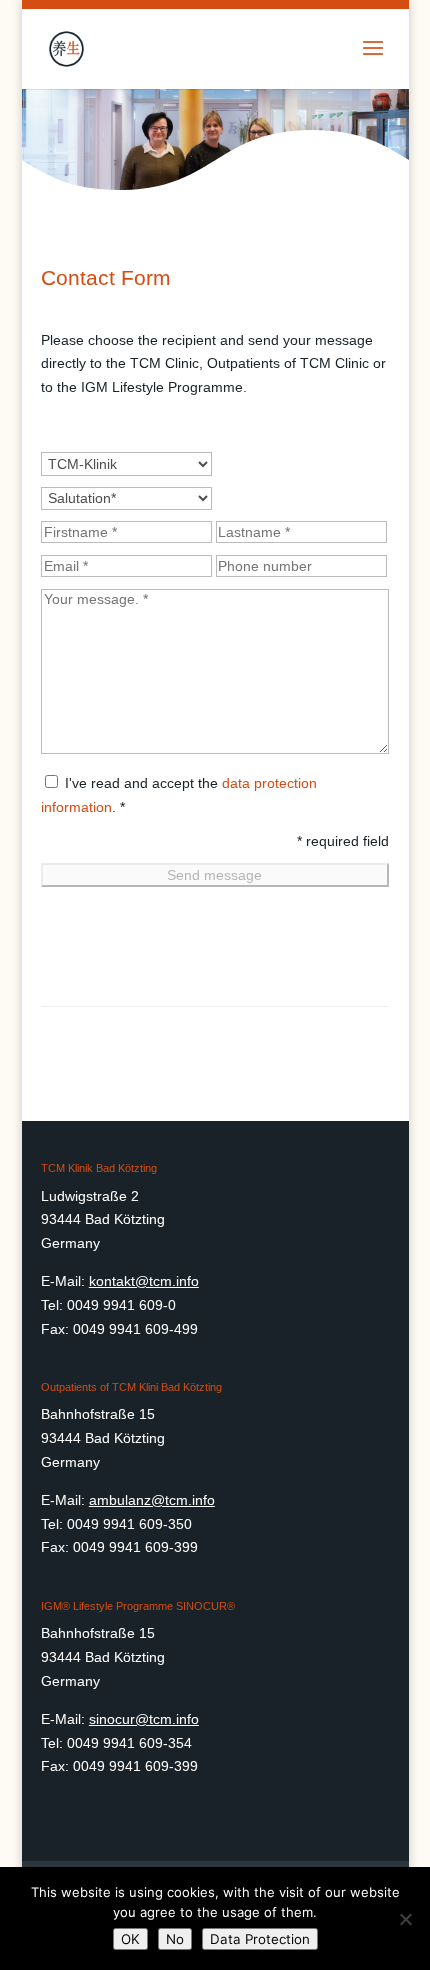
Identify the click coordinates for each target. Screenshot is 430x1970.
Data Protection (260, 1939)
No (175, 1939)
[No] (405, 1919)
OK (130, 1939)
